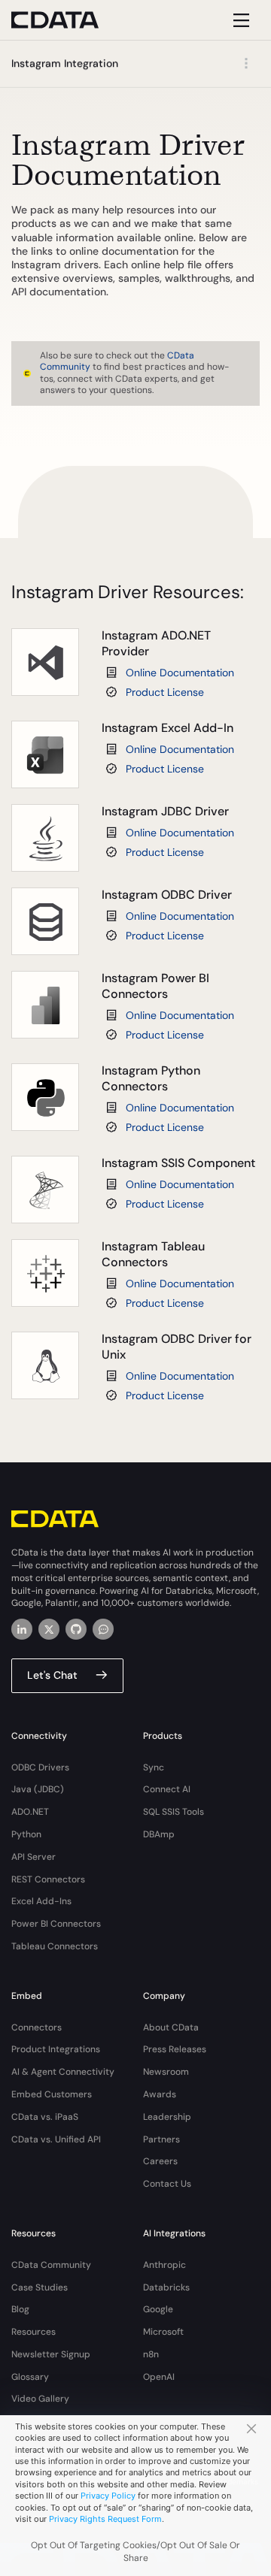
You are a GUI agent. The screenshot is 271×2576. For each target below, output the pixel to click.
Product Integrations (56, 2049)
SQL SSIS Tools (174, 1812)
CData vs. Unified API (56, 2139)
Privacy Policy (108, 2496)
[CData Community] (103, 1629)
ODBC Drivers (40, 1767)
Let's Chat (52, 1675)
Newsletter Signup (51, 2354)
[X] (49, 1629)
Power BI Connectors (56, 1924)
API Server (33, 1857)
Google (158, 2309)
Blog (20, 2309)
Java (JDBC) (38, 1789)
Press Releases (175, 2049)
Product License (165, 692)
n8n (151, 2354)
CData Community (51, 2265)
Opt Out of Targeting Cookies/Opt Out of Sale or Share (135, 2552)
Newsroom (166, 2072)
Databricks (166, 2287)
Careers (160, 2161)
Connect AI (167, 1789)
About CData (171, 2027)
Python (26, 1834)
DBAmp (159, 1834)
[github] (76, 1629)
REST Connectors (48, 1879)
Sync (154, 1767)
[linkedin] (22, 1629)
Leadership (167, 2117)
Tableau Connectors (55, 1946)
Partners (161, 2139)
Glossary (30, 2377)
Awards (160, 2094)
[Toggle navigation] (239, 20)
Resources (33, 2332)
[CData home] (66, 20)
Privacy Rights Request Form (105, 2519)
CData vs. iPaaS (45, 2117)
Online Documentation (180, 673)
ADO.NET (30, 1812)
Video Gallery (40, 2399)
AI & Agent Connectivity (63, 2072)
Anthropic (164, 2265)
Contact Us (167, 2184)
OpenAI (159, 2377)
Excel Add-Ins (41, 1901)
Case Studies (40, 2287)
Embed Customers (52, 2094)
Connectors (37, 2027)
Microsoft (163, 2332)
